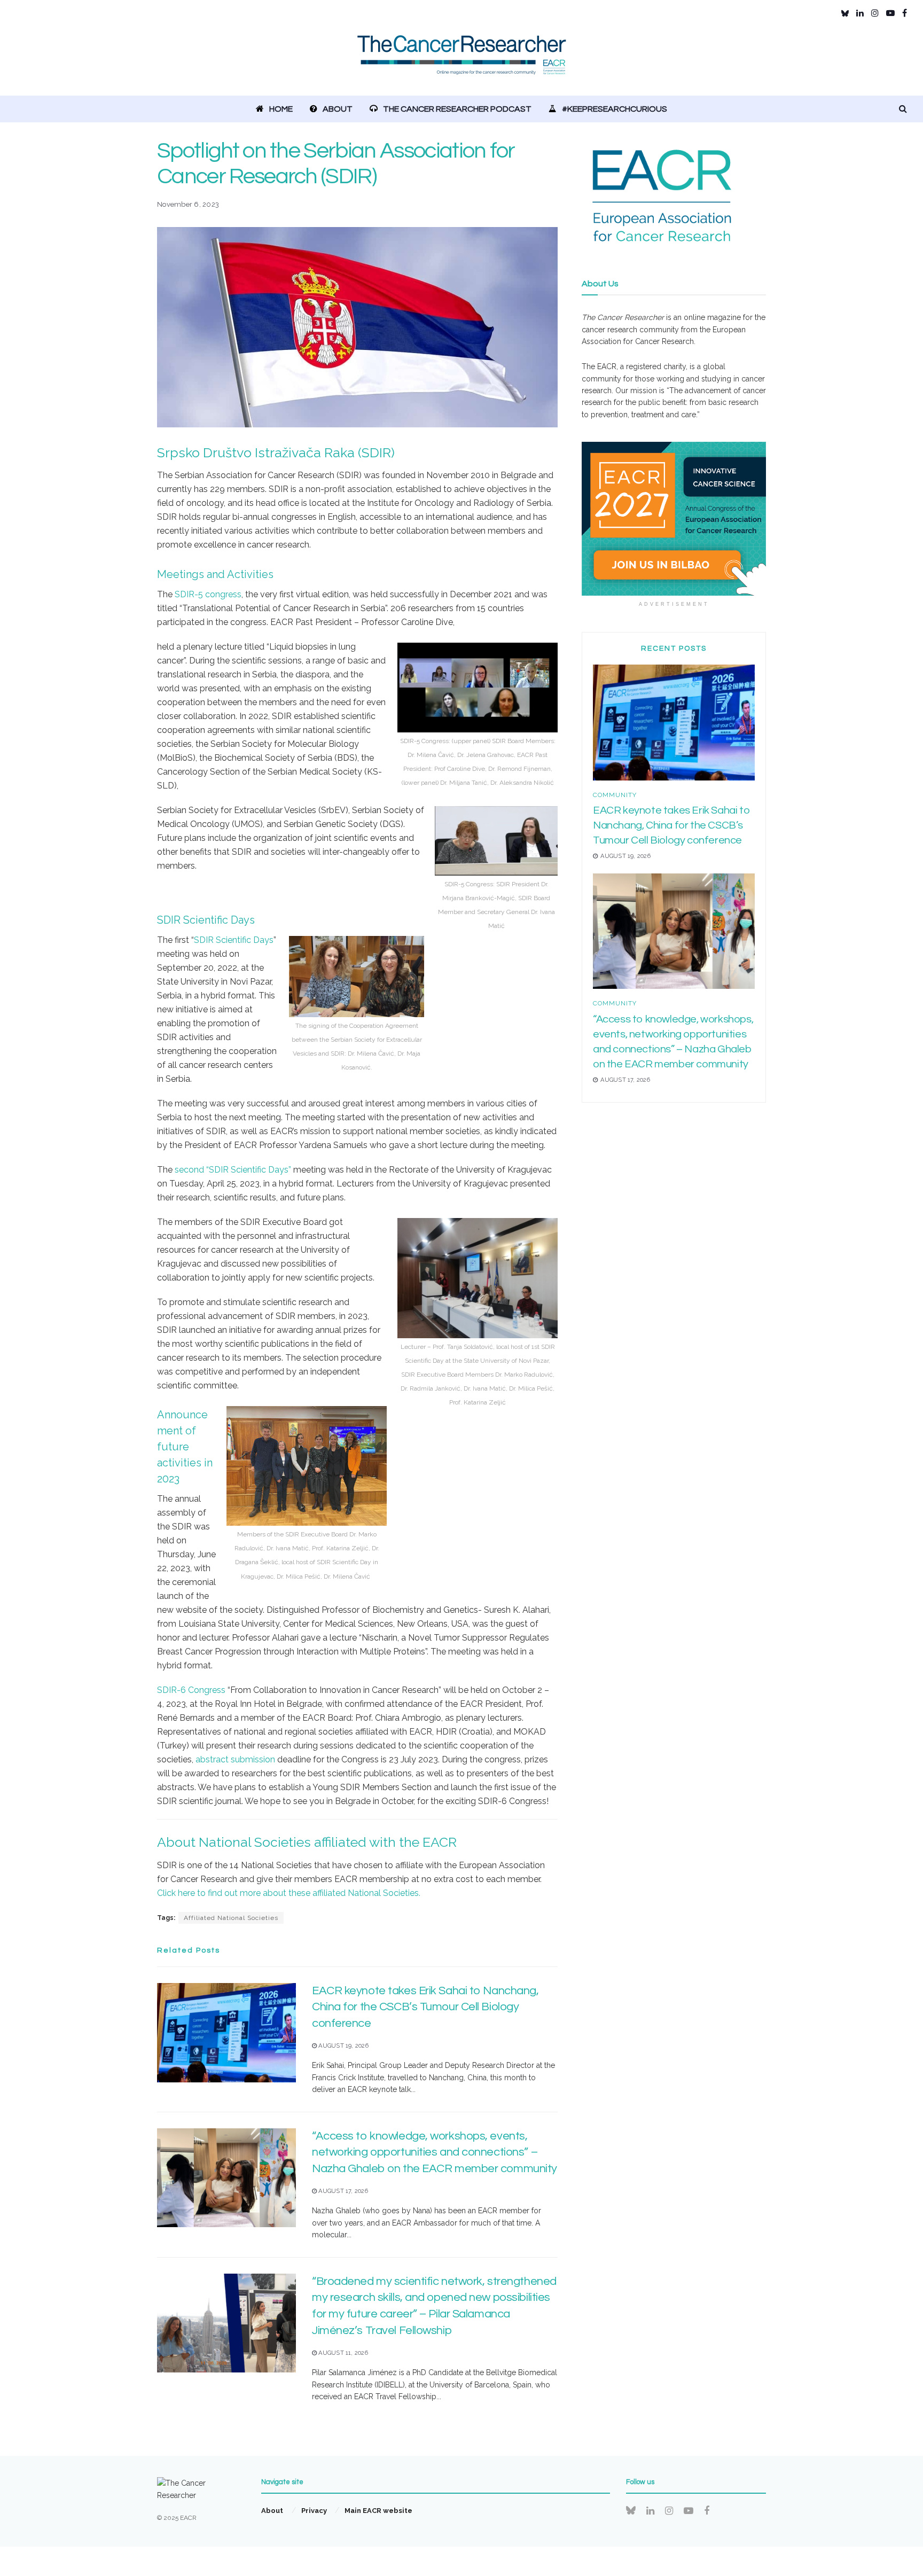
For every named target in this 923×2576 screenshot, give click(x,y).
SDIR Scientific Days (234, 940)
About (338, 109)
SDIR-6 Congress (191, 1690)
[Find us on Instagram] (875, 13)
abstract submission (235, 1759)
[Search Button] (903, 109)
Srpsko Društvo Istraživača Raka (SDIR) (277, 452)
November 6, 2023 (188, 204)
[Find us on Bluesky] (845, 13)
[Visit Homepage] (462, 61)
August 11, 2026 (342, 2353)
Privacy (314, 2511)
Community (615, 795)
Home (281, 109)
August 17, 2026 (342, 2191)
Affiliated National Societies (231, 1918)
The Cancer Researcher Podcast (457, 109)
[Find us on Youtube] (890, 13)
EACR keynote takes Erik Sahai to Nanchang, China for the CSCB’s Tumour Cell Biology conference (425, 2007)
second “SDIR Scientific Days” (233, 1170)
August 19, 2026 (343, 2046)
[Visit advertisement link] (674, 519)
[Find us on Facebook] (905, 13)
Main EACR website (378, 2511)
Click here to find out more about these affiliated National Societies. (289, 1893)
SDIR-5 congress (208, 594)
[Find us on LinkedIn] (860, 13)
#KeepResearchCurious (615, 109)
